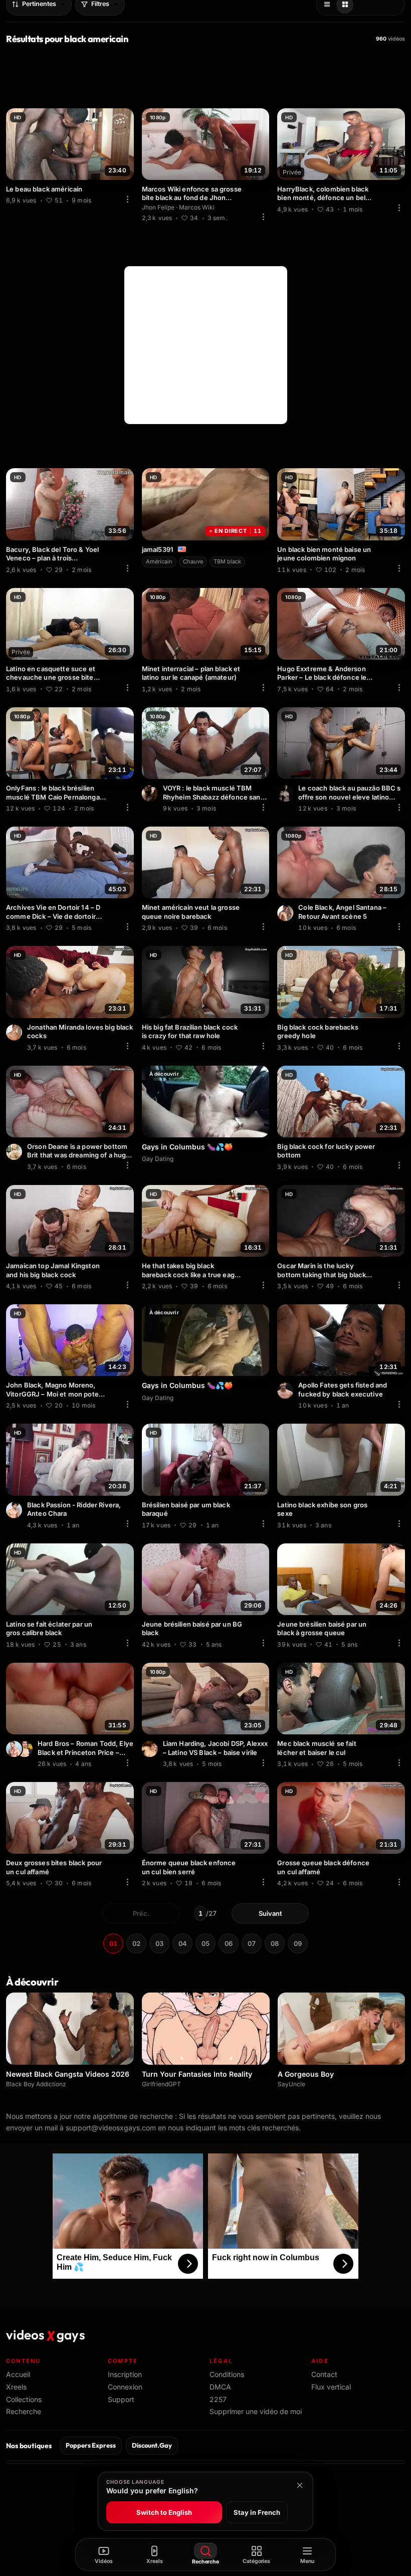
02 (136, 1943)
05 (205, 1943)
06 (229, 1943)
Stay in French (257, 2512)
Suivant (270, 1913)
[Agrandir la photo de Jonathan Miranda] (14, 1033)
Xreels (16, 2387)
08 (275, 1943)
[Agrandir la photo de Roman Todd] (14, 1749)
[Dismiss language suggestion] (300, 2485)
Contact (324, 2374)
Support (121, 2399)
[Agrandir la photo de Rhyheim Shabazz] (150, 794)
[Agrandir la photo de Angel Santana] (285, 913)
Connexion (125, 2387)
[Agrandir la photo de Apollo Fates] (285, 1391)
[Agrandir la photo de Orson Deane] (14, 1152)
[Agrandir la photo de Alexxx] (150, 1749)
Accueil (18, 2374)
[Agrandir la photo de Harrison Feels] (285, 794)
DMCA (220, 2387)
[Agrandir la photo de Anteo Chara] (14, 1510)
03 (159, 1943)
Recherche (24, 2411)
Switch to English (164, 2512)
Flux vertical (331, 2387)
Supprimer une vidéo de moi (256, 2411)
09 (298, 1943)
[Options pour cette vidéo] (128, 199)
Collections (24, 2399)
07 (252, 1943)
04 (182, 1943)
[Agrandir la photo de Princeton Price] (25, 1749)
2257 (218, 2399)
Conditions (227, 2374)
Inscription (125, 2374)
